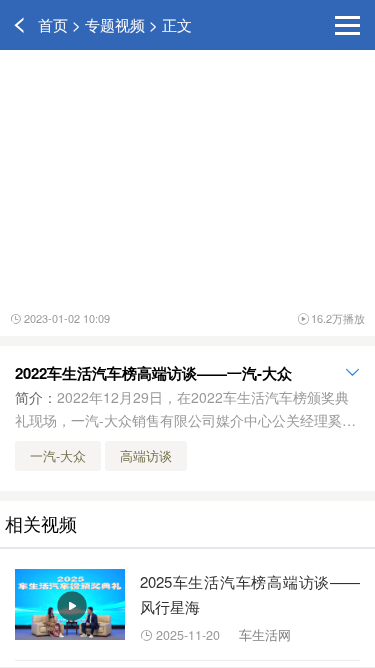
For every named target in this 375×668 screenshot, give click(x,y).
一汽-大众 (58, 456)
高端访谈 (146, 456)
